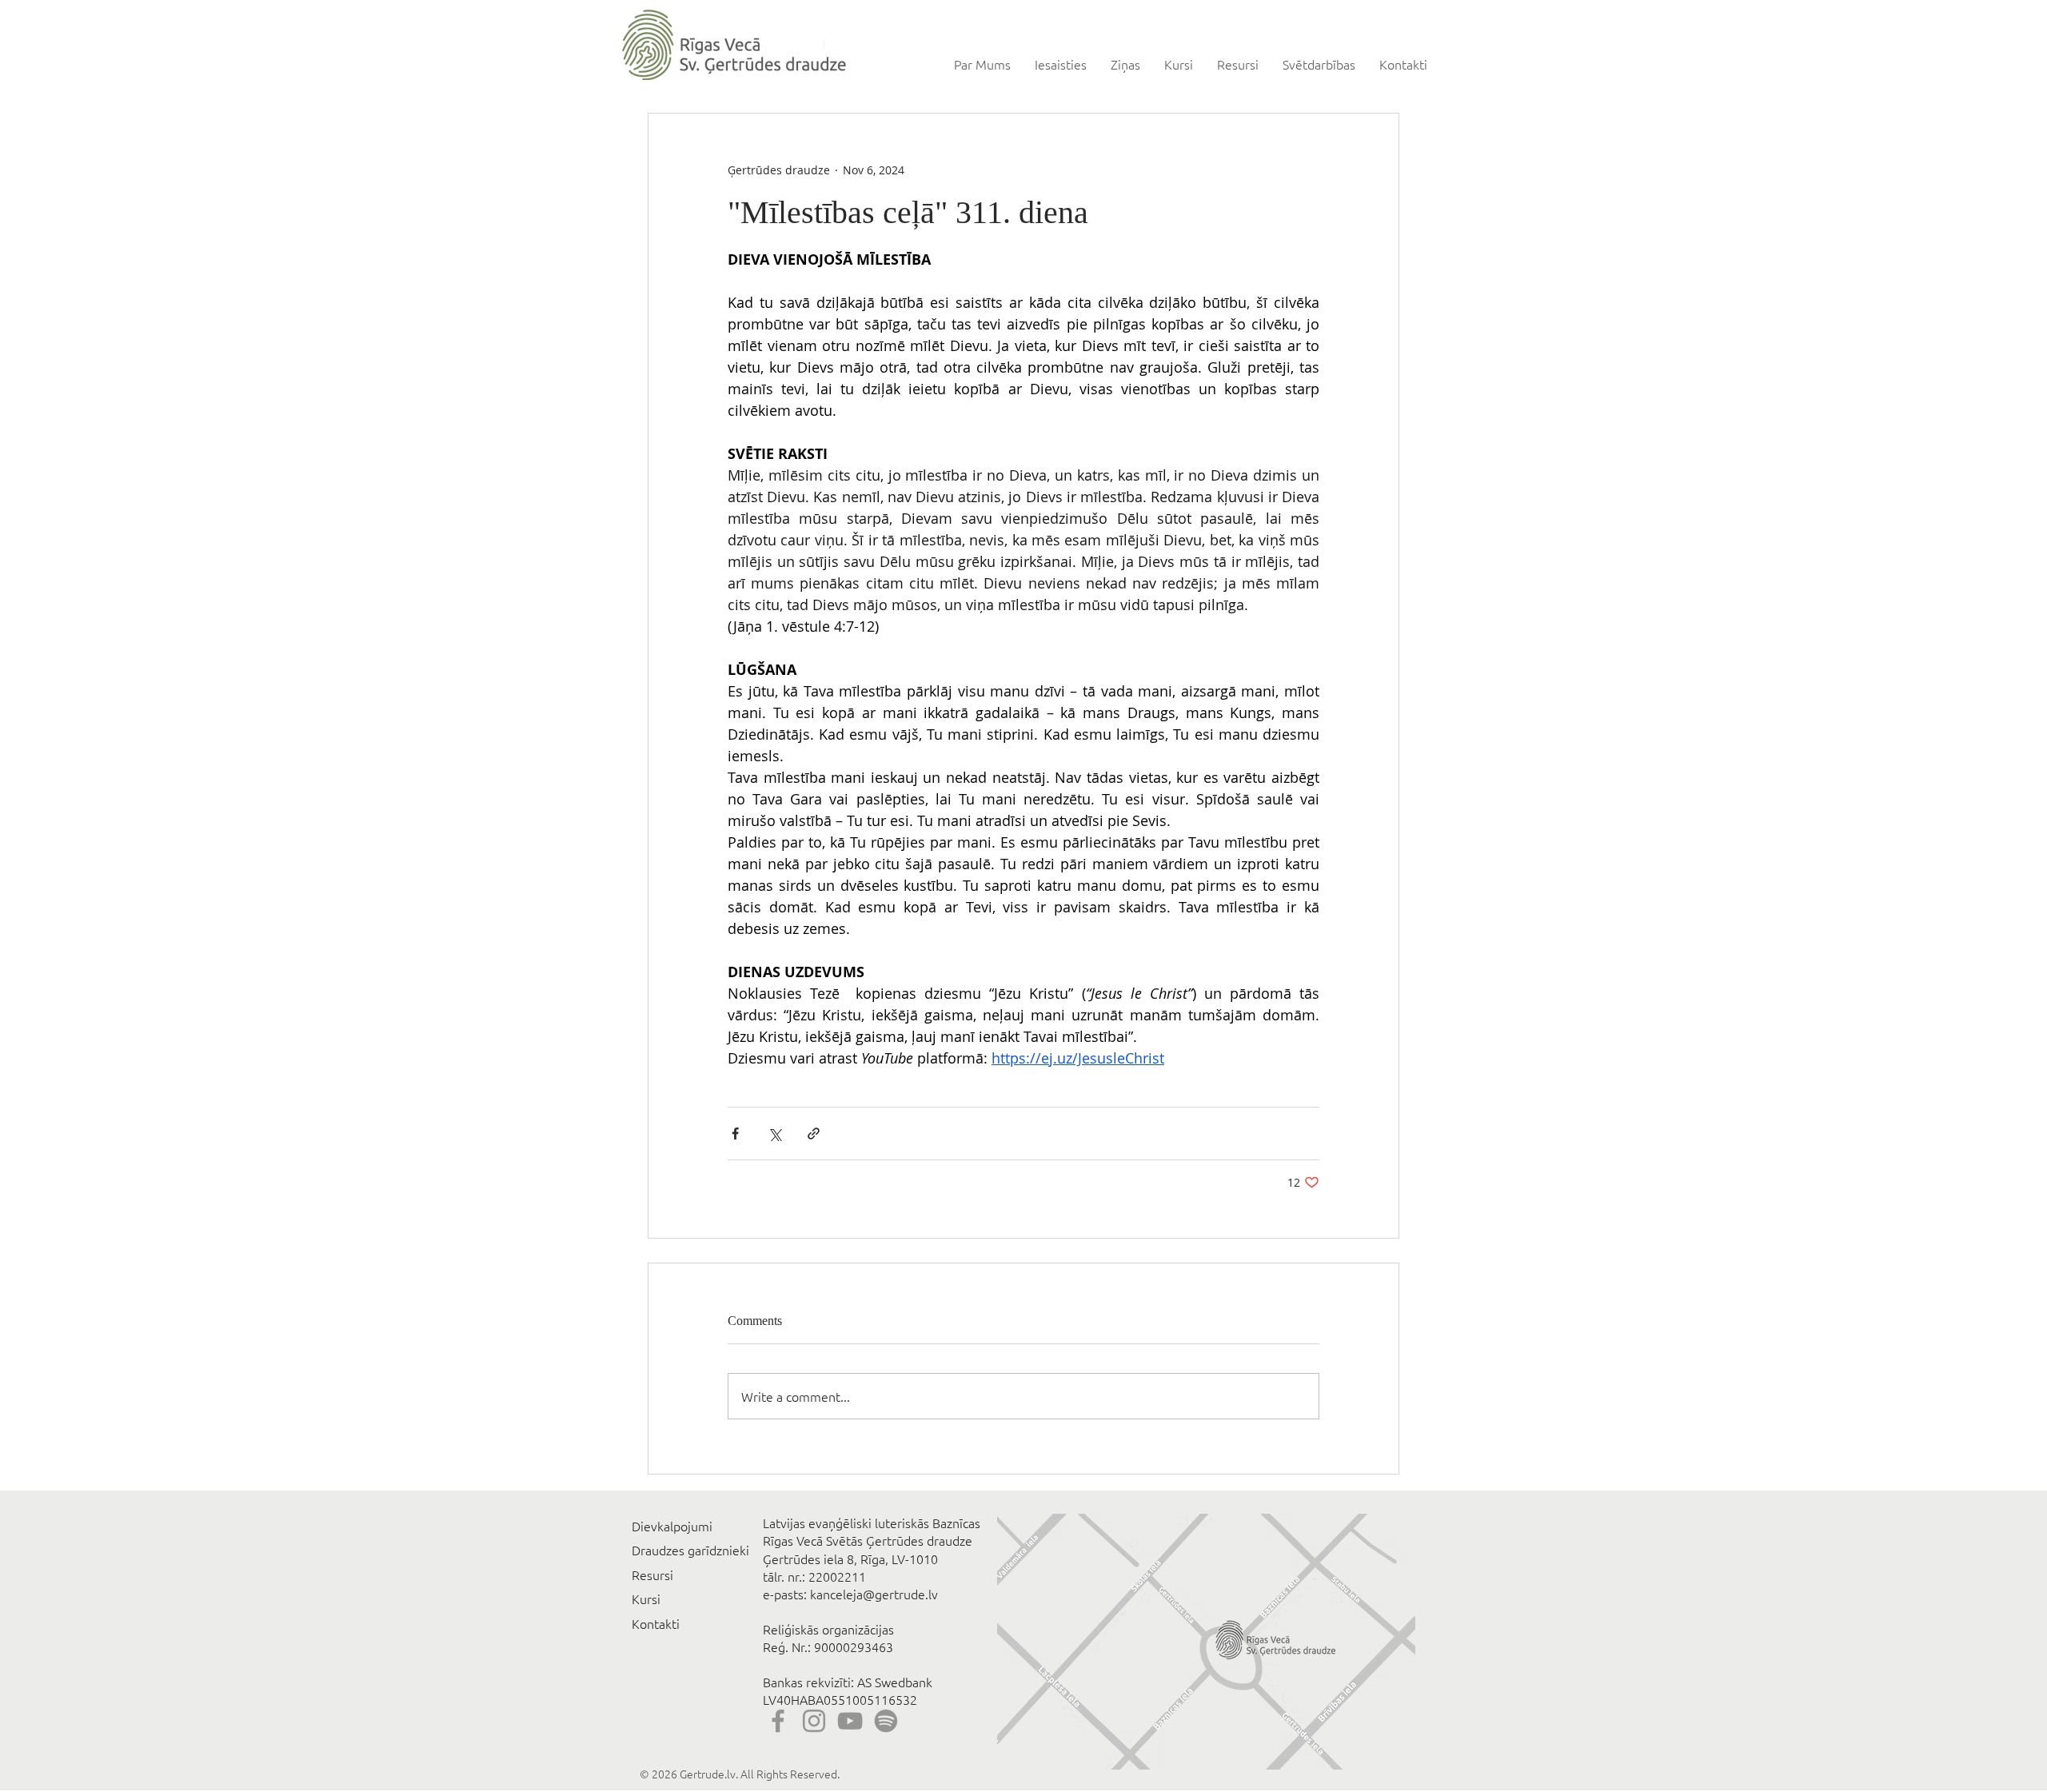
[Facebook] (778, 1721)
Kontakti (656, 1623)
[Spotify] (886, 1721)
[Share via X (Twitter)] (774, 1133)
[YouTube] (850, 1721)
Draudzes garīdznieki (690, 1550)
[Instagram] (814, 1721)
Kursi (646, 1598)
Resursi (652, 1574)
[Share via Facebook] (735, 1133)
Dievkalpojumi (672, 1526)
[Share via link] (814, 1133)
